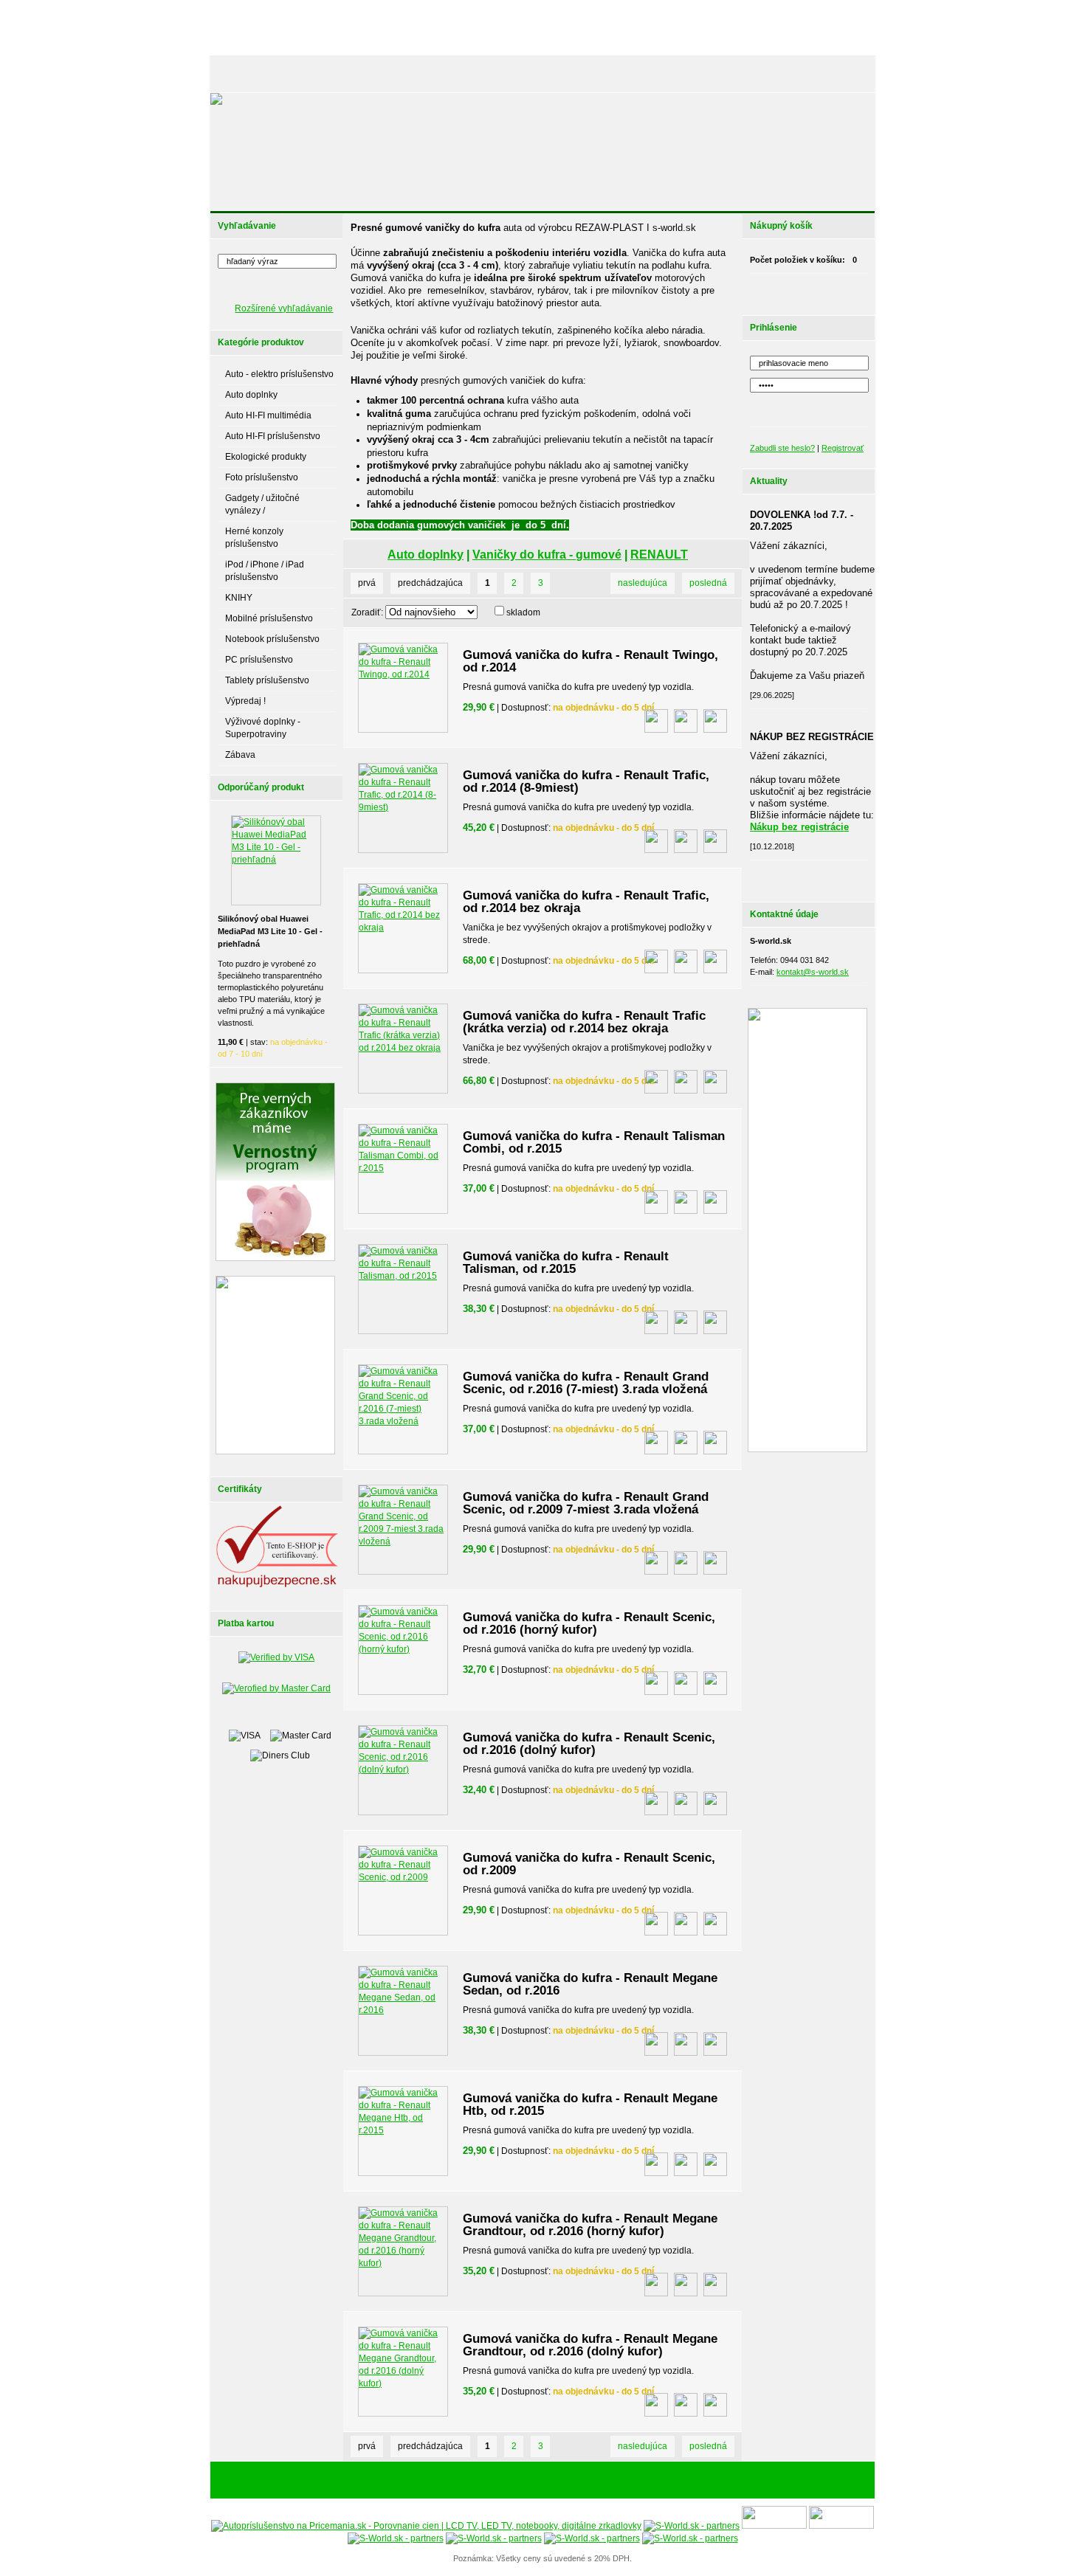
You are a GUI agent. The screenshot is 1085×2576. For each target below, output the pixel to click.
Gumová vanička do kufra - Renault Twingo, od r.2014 (590, 661)
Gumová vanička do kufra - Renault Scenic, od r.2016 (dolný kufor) (589, 1744)
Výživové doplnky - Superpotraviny (263, 728)
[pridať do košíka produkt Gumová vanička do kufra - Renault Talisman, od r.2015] (715, 1322)
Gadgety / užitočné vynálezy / (262, 504)
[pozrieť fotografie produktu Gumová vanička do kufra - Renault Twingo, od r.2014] (656, 721)
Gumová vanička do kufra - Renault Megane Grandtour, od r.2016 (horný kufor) (590, 2225)
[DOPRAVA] (575, 74)
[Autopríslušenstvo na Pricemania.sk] (426, 2526)
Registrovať (843, 448)
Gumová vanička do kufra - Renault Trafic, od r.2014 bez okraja (586, 902)
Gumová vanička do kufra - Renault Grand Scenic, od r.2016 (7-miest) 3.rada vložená (586, 1383)
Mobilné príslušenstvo (269, 618)
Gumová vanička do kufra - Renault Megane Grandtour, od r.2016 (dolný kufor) (590, 2345)
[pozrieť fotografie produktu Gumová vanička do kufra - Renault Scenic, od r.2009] (656, 1924)
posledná (708, 583)
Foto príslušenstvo (262, 477)
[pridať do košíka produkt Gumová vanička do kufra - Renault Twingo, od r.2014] (715, 721)
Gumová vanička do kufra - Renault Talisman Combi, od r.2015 (594, 1142)
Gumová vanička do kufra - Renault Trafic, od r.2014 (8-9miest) (586, 781)
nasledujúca (643, 583)
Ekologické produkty (266, 457)
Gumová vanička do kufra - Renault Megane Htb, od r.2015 (590, 2104)
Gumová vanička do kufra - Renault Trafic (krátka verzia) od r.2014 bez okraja (584, 1022)
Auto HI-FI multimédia (268, 415)
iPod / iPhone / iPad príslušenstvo (265, 571)
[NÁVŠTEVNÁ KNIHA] (763, 74)
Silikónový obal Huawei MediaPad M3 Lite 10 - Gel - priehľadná (270, 931)
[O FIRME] (380, 74)
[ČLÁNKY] (295, 74)
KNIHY (239, 598)
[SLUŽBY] (433, 74)
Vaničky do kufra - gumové (547, 555)
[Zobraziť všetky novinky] (827, 877)
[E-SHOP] (243, 74)
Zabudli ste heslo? (782, 448)
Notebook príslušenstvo (272, 639)
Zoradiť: (367, 612)
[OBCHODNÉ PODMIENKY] (661, 74)
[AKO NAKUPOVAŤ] (503, 74)
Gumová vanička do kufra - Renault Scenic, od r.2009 (589, 1864)
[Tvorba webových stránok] (635, 2481)
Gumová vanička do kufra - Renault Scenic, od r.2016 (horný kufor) (589, 1623)
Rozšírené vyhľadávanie (284, 308)
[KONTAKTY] (838, 74)
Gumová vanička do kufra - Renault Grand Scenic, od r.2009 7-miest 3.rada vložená (586, 1503)
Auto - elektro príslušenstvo (279, 374)
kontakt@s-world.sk (813, 972)
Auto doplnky (251, 395)
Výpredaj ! (245, 701)
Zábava (240, 755)
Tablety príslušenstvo (267, 680)
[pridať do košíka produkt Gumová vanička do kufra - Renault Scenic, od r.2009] (715, 1924)
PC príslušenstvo (259, 660)
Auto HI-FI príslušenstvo (273, 436)
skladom (523, 612)
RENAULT (659, 555)
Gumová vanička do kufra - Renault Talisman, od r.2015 (566, 1263)
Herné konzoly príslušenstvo (254, 538)
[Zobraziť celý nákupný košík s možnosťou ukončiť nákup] (827, 291)
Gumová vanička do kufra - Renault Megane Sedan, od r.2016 (590, 1984)
